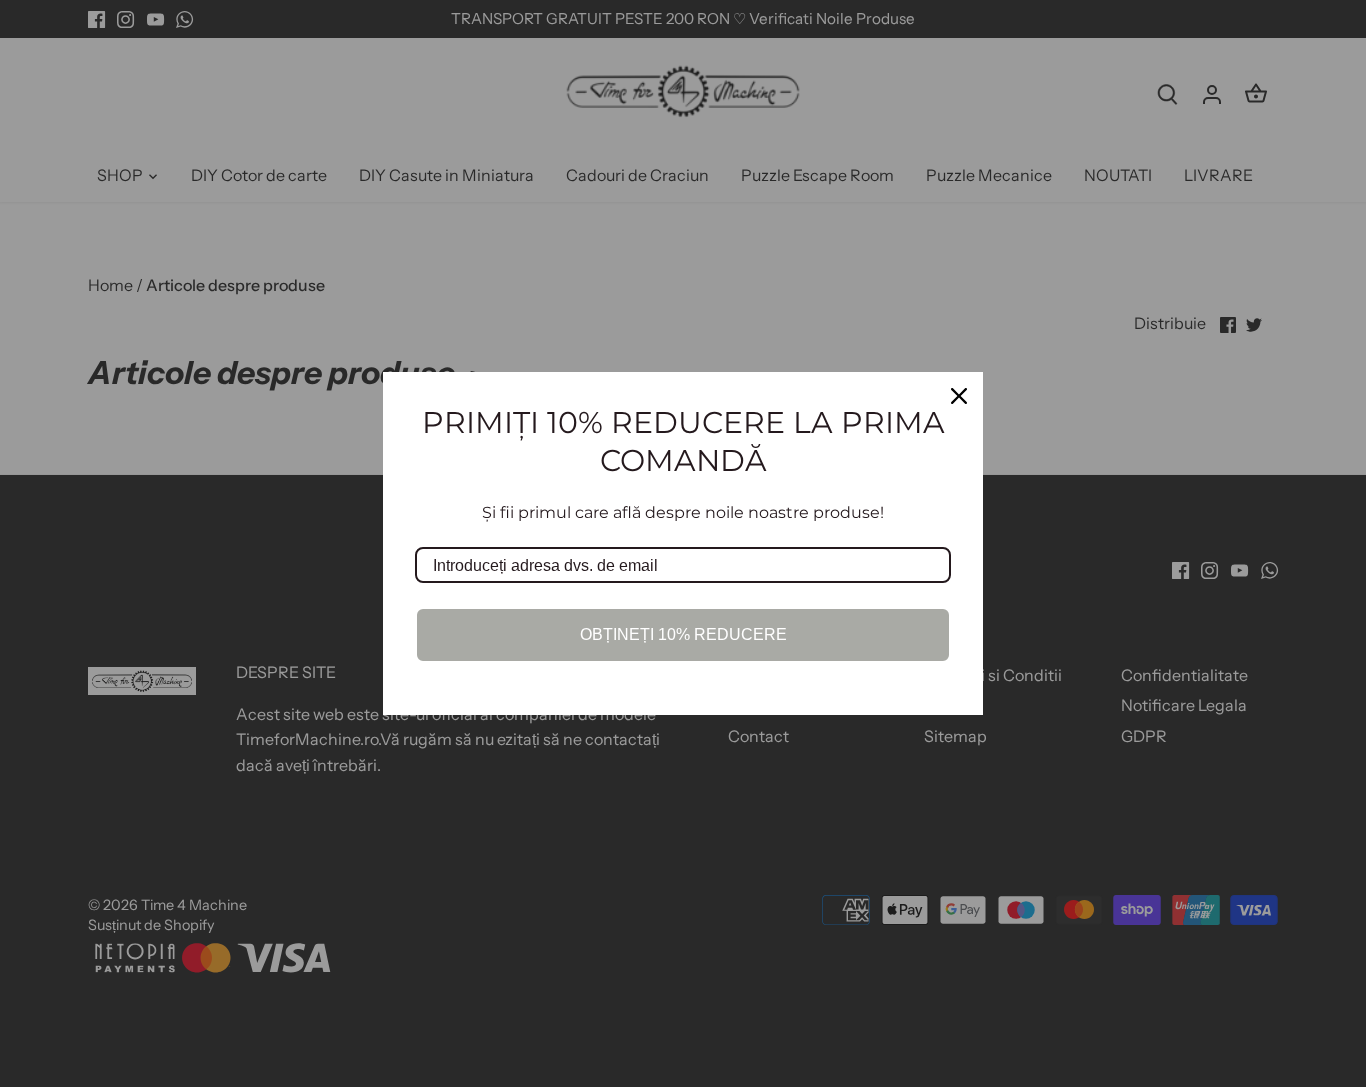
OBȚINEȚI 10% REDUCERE (683, 634)
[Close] (959, 396)
